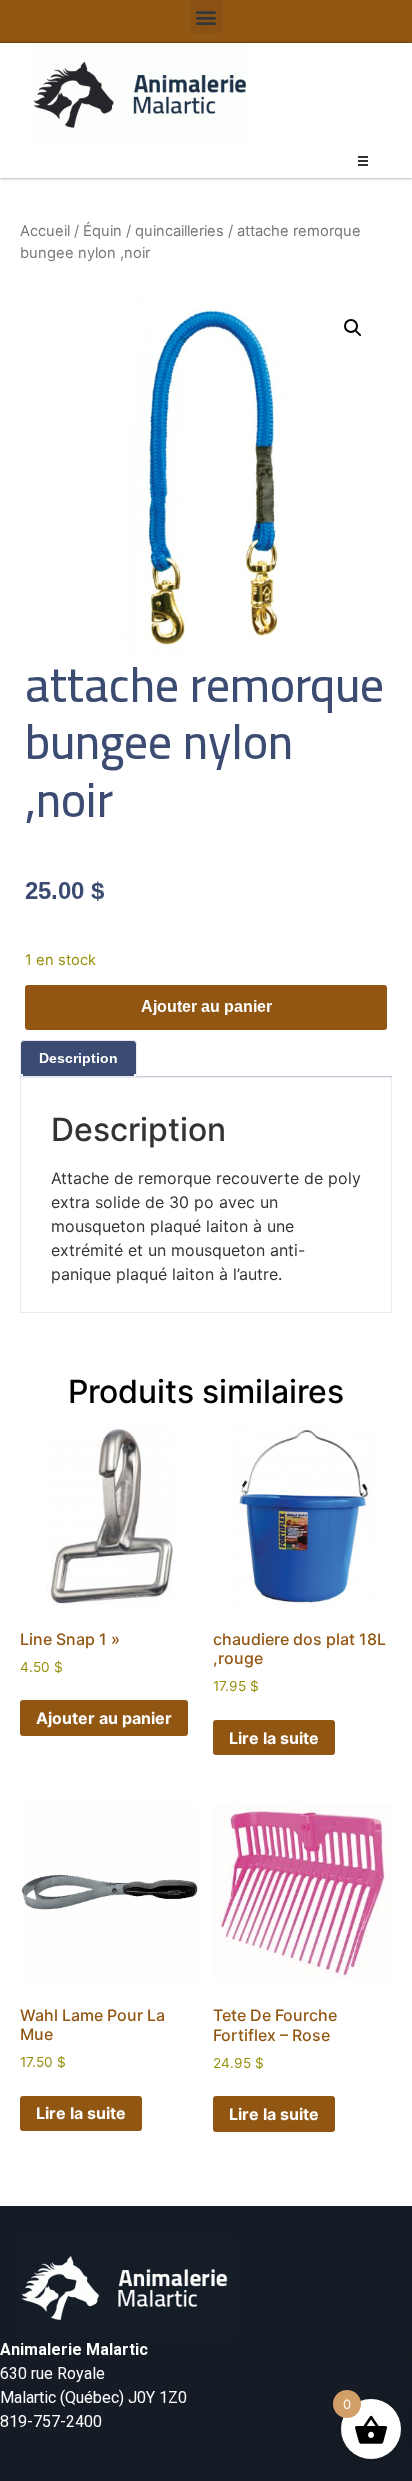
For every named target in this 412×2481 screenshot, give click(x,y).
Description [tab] (78, 1058)
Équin (102, 231)
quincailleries (179, 231)
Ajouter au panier (206, 1006)
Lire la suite (274, 1738)
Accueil (45, 231)
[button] (206, 16)
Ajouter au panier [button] (104, 1718)
